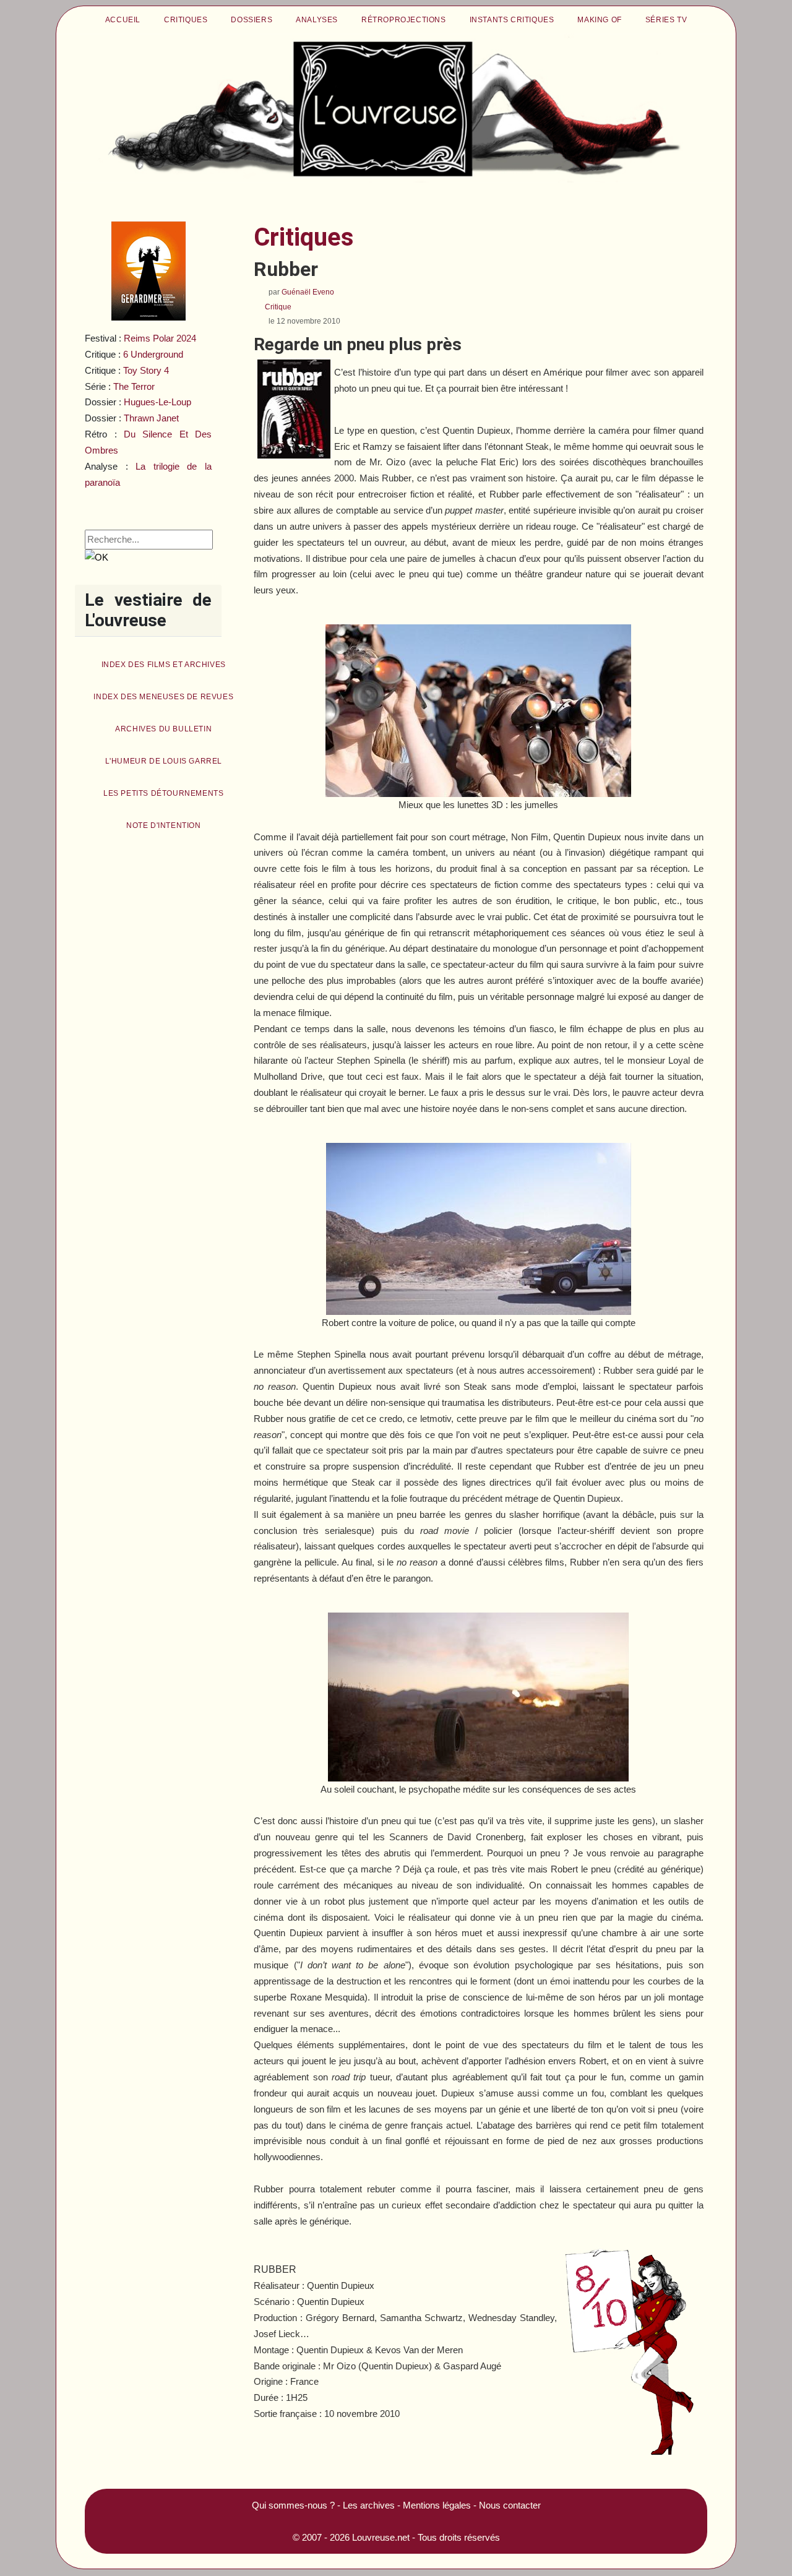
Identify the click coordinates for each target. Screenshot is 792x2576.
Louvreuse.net (381, 2537)
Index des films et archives (164, 665)
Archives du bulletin (163, 729)
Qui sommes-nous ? (293, 2505)
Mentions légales (437, 2505)
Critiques (186, 20)
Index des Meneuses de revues (163, 697)
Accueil (123, 20)
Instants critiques (512, 20)
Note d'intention (164, 825)
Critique (278, 307)
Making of (599, 20)
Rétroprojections (404, 20)
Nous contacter (510, 2505)
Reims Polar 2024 (160, 338)
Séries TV (666, 20)
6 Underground (153, 354)
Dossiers (252, 20)
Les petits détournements (163, 793)
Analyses (317, 20)
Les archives (369, 2505)
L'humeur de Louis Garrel (164, 761)
